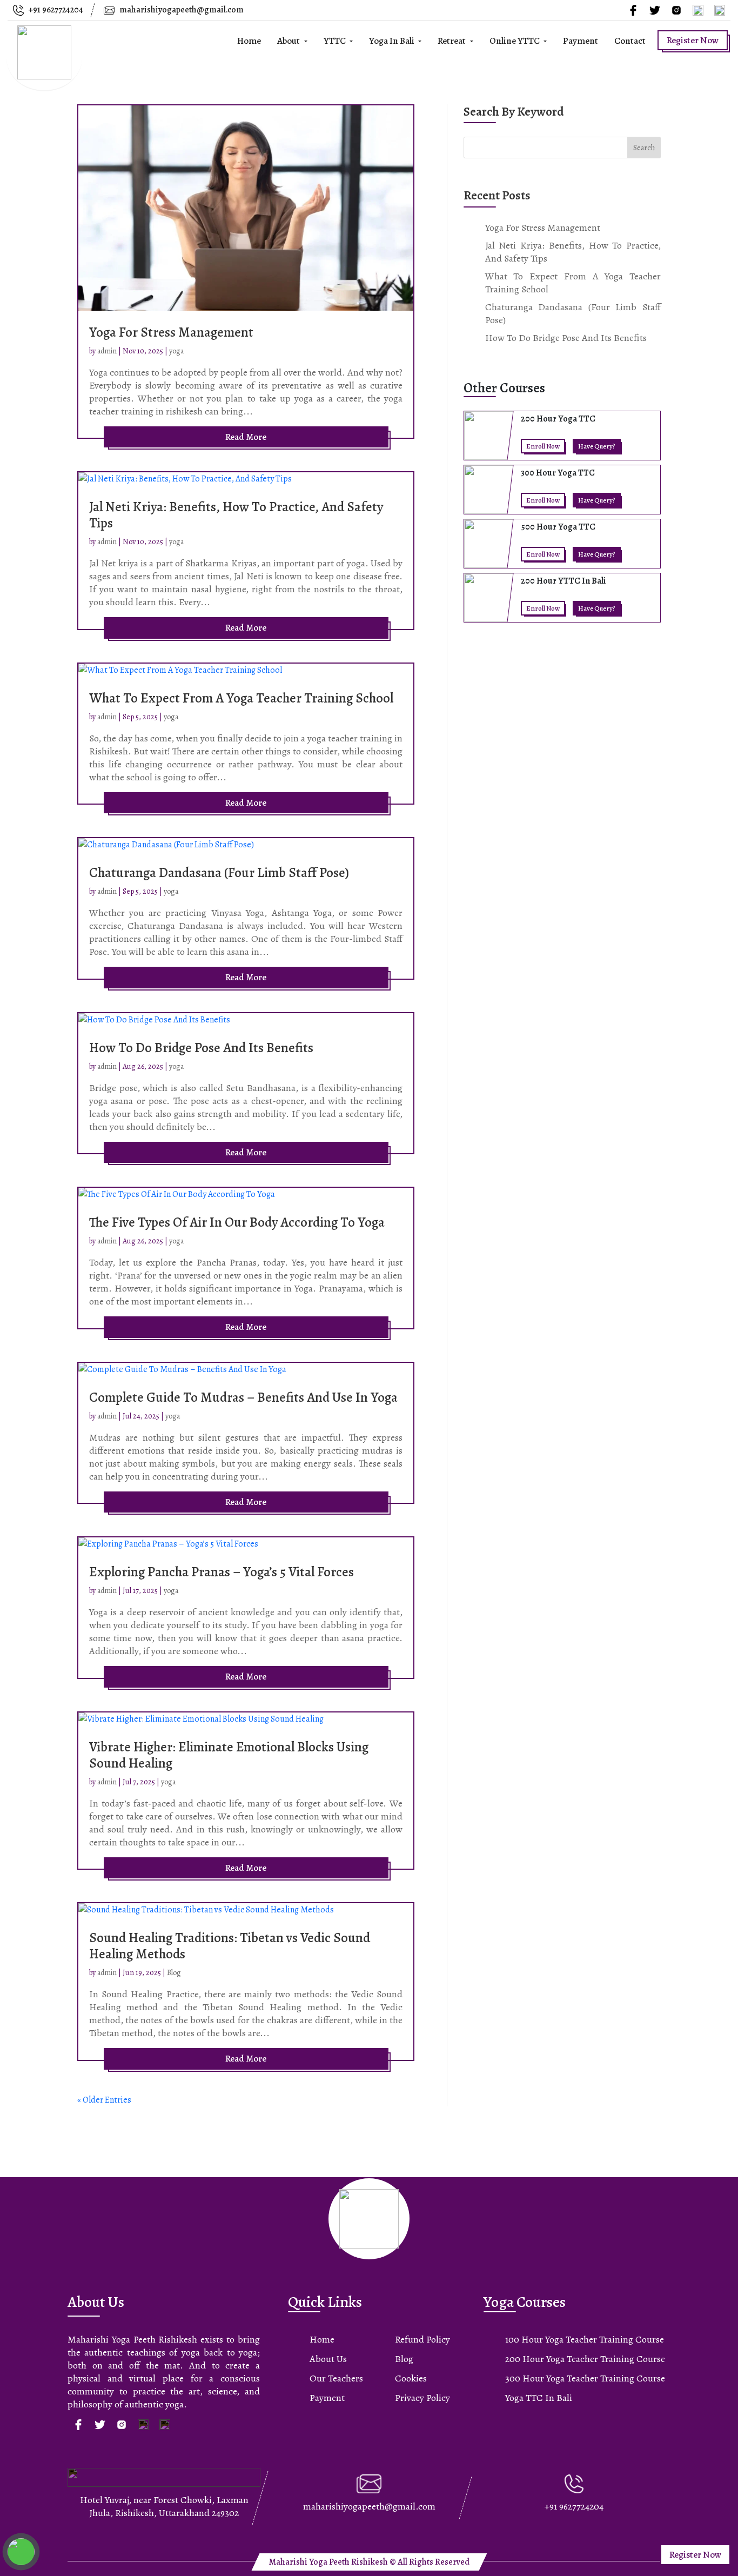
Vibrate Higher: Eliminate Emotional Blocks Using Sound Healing (229, 1755)
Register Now (693, 40)
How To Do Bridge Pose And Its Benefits (201, 1048)
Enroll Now (543, 446)
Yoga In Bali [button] (393, 41)
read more (246, 437)
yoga (176, 351)
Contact (630, 41)
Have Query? (597, 446)
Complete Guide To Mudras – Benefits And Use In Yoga (243, 1397)
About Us (328, 2359)
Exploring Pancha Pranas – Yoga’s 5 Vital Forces (222, 1572)
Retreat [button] (452, 41)
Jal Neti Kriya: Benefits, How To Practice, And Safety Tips (236, 515)
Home (249, 41)
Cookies (411, 2378)
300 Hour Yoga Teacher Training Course (585, 2378)
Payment (581, 41)
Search (644, 148)
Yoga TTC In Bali (539, 2398)
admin (107, 351)
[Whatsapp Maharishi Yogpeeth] (21, 2552)
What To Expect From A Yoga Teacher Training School (241, 698)
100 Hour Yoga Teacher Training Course (585, 2339)
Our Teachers (336, 2378)
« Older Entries (104, 2100)
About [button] (289, 41)
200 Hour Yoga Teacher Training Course (585, 2359)
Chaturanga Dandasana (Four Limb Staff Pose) (219, 873)
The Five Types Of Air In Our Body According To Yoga (237, 1222)
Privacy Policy (422, 2398)
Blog (174, 1973)
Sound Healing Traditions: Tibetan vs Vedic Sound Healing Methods (230, 1946)
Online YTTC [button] (515, 41)
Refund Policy (422, 2339)
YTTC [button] (336, 41)
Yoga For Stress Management (171, 332)
